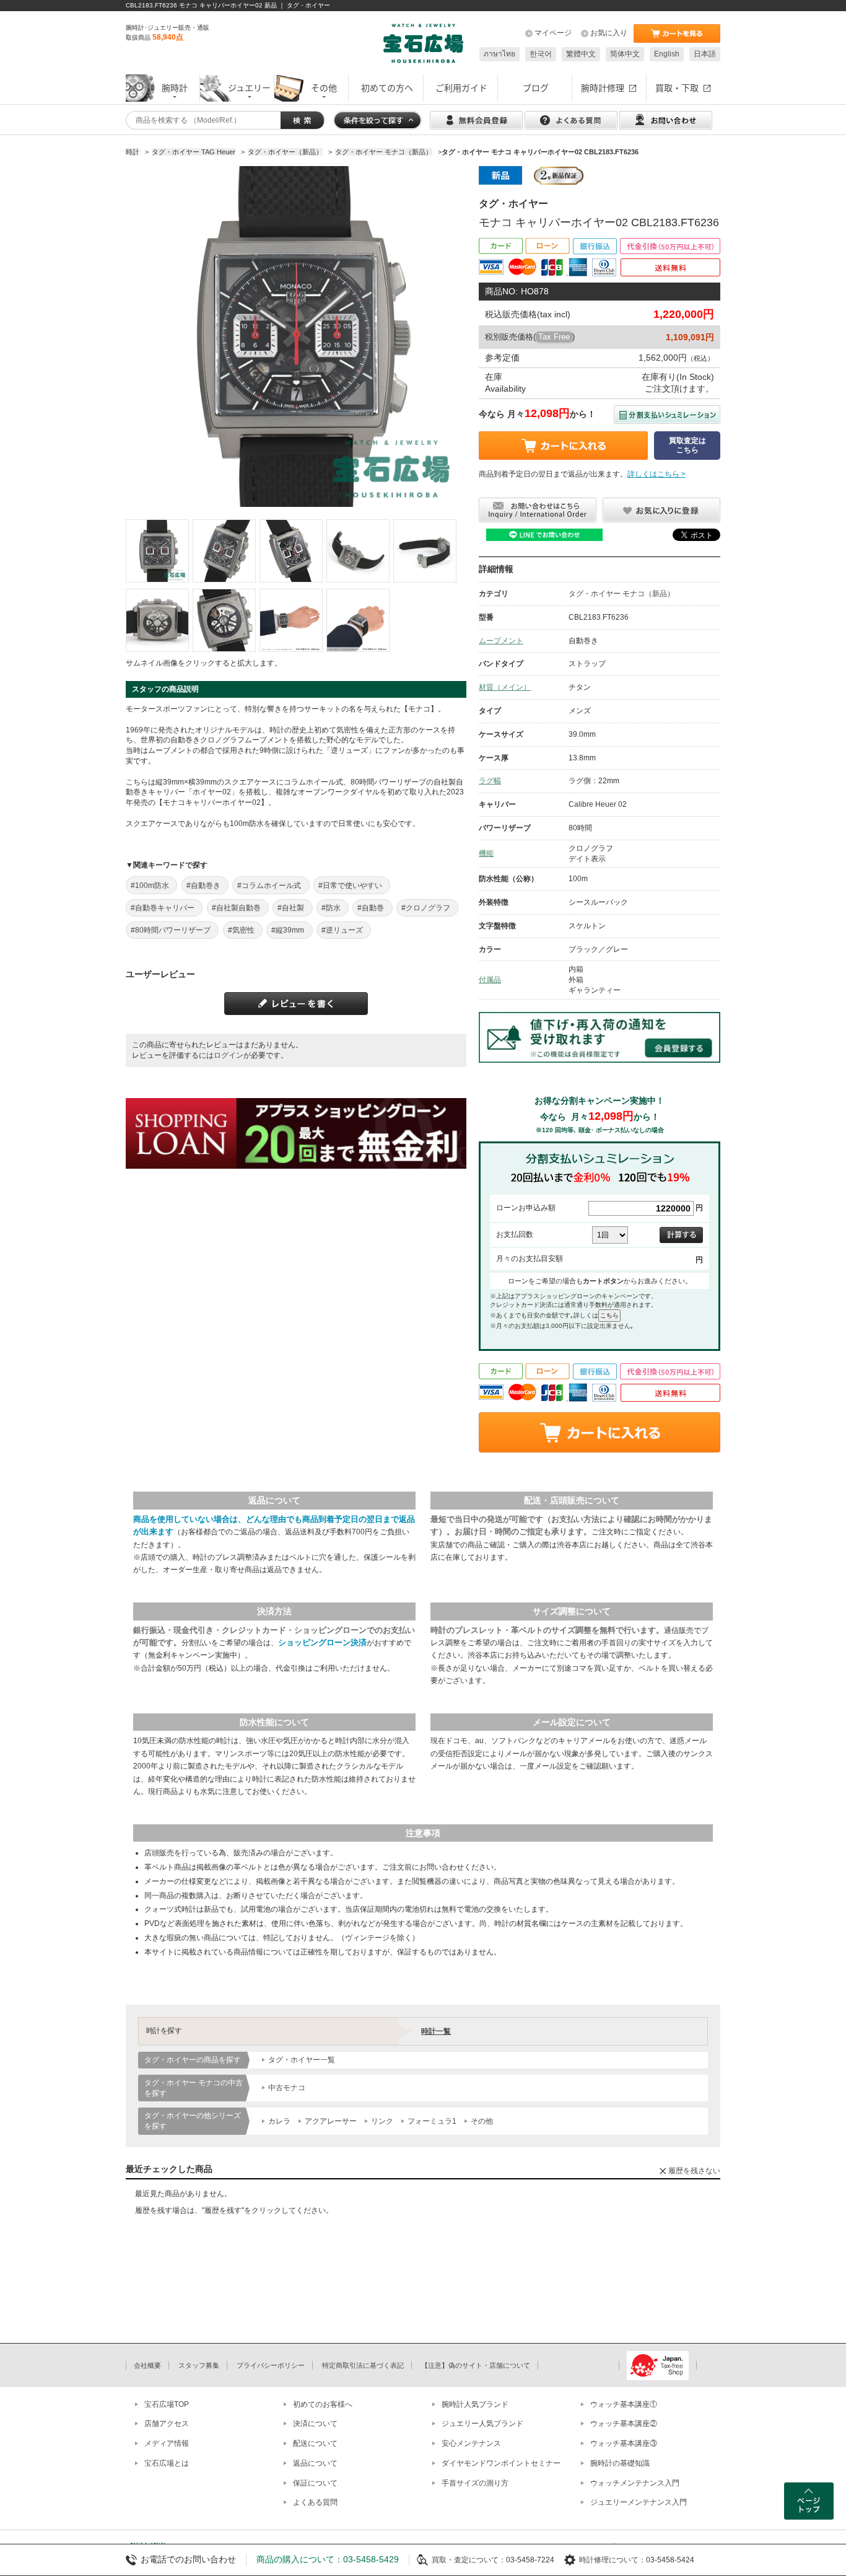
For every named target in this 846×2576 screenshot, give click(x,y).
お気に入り (609, 33)
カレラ (279, 2121)
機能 (486, 853)
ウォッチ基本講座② (624, 2424)
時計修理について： (613, 2560)
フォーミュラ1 (432, 2121)
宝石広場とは (167, 2463)
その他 (482, 2121)
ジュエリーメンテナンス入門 (639, 2502)
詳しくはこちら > (656, 474)
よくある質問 (315, 2502)
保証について (315, 2483)
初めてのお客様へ (323, 2404)
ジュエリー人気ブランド (482, 2424)
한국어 (541, 54)
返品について (315, 2463)
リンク (382, 2121)
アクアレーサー (331, 2121)
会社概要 (147, 2365)
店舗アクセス (167, 2424)
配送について (315, 2443)
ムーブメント (501, 641)
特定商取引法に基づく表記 (363, 2365)
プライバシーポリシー (271, 2365)
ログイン (229, 1055)
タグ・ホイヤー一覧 (302, 2060)
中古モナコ (287, 2088)
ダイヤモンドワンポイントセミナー (501, 2463)
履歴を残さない (694, 2171)
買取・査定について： (469, 2560)
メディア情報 (167, 2443)
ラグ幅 (490, 781)
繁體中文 (581, 54)
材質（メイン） (505, 687)
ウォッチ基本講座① (624, 2404)
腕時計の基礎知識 (620, 2463)
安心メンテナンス (471, 2443)
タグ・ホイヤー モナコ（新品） (621, 594)
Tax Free (554, 337)
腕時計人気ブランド (475, 2404)
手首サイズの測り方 (475, 2483)
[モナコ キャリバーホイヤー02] (157, 551)
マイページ (553, 33)
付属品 (490, 980)
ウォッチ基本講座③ (624, 2443)
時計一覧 (436, 2031)
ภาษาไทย (499, 54)
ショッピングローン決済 (322, 1642)
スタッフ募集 (199, 2365)
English (667, 54)
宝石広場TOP (167, 2404)
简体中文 (625, 54)
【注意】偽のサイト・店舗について (476, 2365)
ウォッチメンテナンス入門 (635, 2483)
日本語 (705, 54)
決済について (315, 2424)
